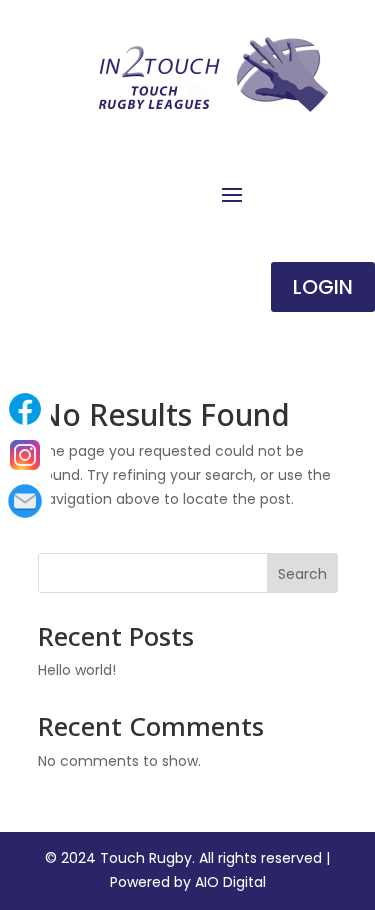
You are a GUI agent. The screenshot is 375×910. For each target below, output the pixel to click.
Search (302, 574)
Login (323, 287)
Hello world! (77, 670)
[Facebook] (25, 409)
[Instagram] (25, 455)
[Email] (25, 501)
